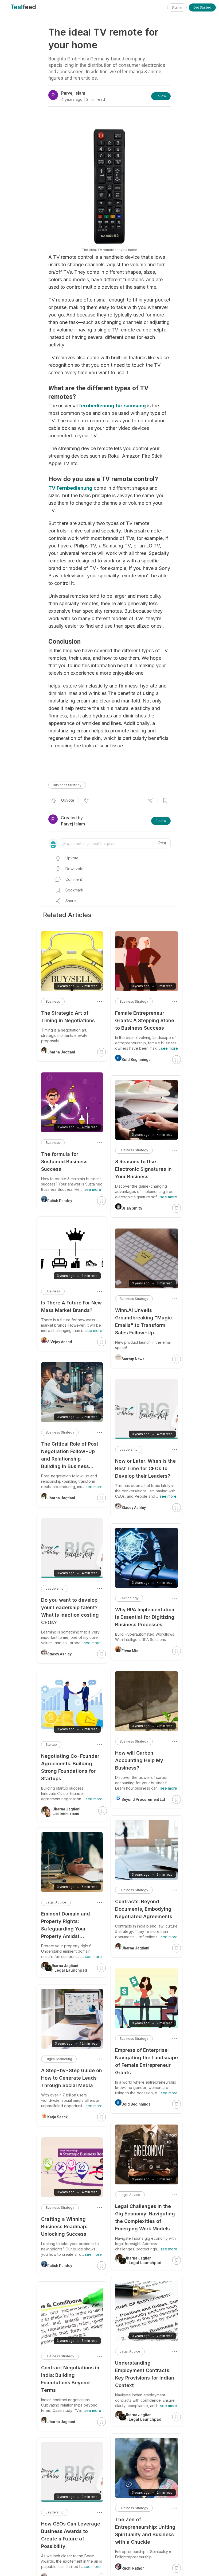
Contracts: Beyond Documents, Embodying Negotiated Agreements (144, 1909)
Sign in (177, 7)
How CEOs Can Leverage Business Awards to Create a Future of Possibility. (71, 2535)
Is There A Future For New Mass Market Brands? (71, 1306)
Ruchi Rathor (133, 2568)
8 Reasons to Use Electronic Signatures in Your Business (143, 1169)
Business (53, 1001)
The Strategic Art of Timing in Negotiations (68, 1017)
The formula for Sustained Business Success (64, 1162)
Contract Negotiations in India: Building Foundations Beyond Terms (70, 2379)
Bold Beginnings (136, 1060)
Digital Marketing (59, 2059)
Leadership (129, 1449)
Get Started (202, 7)
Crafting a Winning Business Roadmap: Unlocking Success (64, 2227)
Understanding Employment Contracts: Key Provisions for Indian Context (145, 2374)
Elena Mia (130, 1651)
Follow (161, 96)
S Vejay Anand (60, 1342)
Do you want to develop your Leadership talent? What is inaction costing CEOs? (70, 1611)
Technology (129, 1598)
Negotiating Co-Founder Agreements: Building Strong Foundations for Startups (70, 1767)
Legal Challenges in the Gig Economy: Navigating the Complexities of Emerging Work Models (145, 2217)
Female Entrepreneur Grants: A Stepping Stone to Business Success (145, 1020)
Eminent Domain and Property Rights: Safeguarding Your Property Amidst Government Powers (66, 1926)
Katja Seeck (57, 2117)
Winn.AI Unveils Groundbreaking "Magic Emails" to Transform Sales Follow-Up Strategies (144, 1322)
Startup (51, 1745)
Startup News (133, 1359)
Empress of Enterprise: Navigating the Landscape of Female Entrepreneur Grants (146, 2061)
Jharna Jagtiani (135, 1948)
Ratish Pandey (60, 1201)
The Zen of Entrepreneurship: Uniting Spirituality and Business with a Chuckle (145, 2531)
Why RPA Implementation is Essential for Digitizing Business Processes (145, 1617)
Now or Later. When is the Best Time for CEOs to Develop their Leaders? (145, 1468)
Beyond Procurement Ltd (143, 1799)
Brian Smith (132, 1208)
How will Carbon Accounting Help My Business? (139, 1760)
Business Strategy (67, 785)
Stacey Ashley (134, 1508)
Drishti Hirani (69, 1814)
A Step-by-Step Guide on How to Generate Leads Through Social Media (72, 2078)
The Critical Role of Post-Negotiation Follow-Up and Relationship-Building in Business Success (71, 1456)
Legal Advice (130, 2195)
